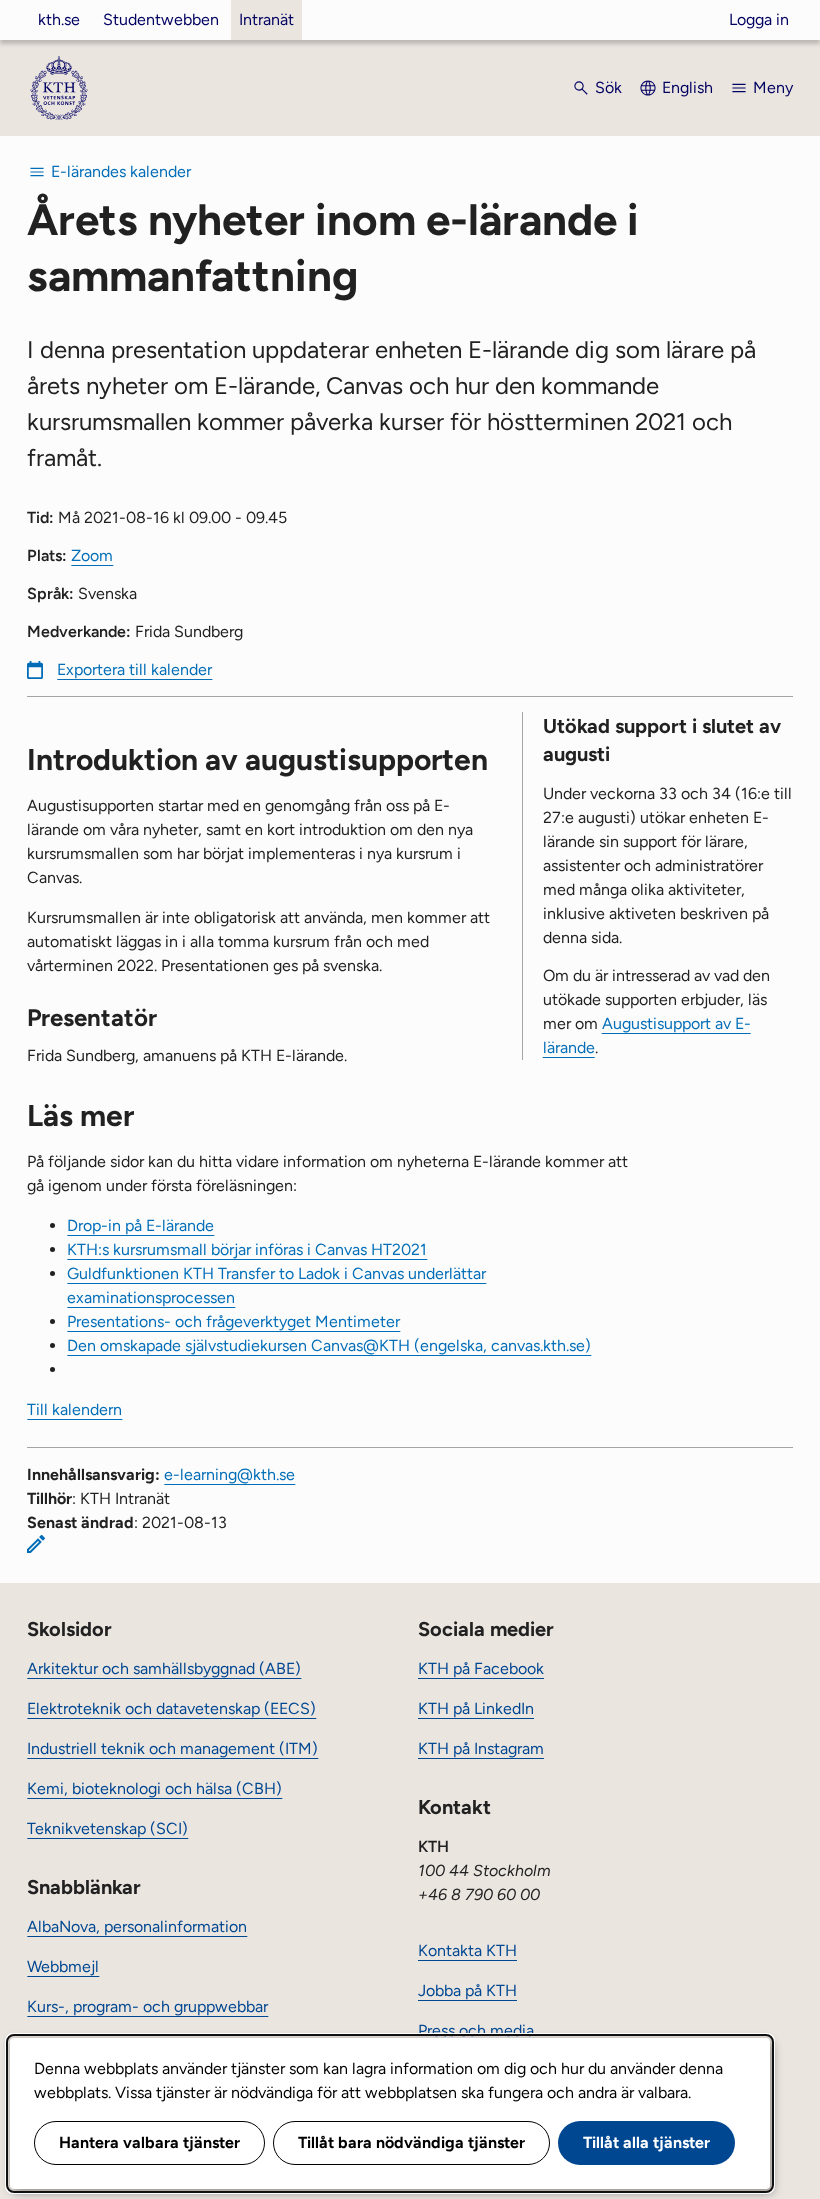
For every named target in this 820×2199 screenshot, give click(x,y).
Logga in (759, 19)
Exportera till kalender (134, 669)
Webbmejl (63, 1966)
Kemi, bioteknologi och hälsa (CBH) (154, 1788)
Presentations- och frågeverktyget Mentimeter (233, 1321)
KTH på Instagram (481, 1748)
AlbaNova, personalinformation (137, 1926)
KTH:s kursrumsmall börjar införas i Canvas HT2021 (247, 1249)
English (687, 87)
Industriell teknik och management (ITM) (172, 1748)
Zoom (92, 555)
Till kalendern (74, 1409)
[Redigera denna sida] (36, 1544)
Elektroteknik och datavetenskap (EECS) (171, 1708)
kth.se (59, 19)
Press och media (476, 2030)
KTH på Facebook (481, 1668)
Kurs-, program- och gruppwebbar (147, 2006)
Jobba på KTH (467, 1990)
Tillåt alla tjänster (646, 2142)
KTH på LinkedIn (476, 1708)
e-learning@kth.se (229, 1474)
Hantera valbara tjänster (149, 2142)
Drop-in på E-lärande (140, 1225)
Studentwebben (161, 19)
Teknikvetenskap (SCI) (107, 1828)
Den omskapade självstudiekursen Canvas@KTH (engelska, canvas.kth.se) (329, 1345)
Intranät (266, 19)
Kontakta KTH (467, 1950)
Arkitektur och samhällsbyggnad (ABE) (164, 1668)
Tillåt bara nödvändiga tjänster (411, 2142)
